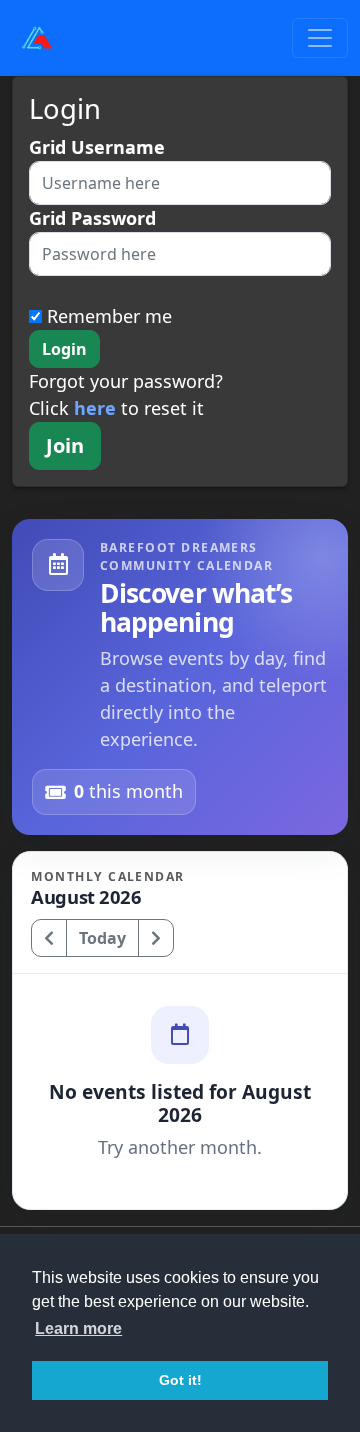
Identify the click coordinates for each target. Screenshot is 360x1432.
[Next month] (156, 938)
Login (64, 349)
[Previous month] (49, 938)
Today (102, 938)
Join (65, 445)
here (95, 408)
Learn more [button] (78, 1328)
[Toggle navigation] (320, 38)
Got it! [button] (180, 1380)
